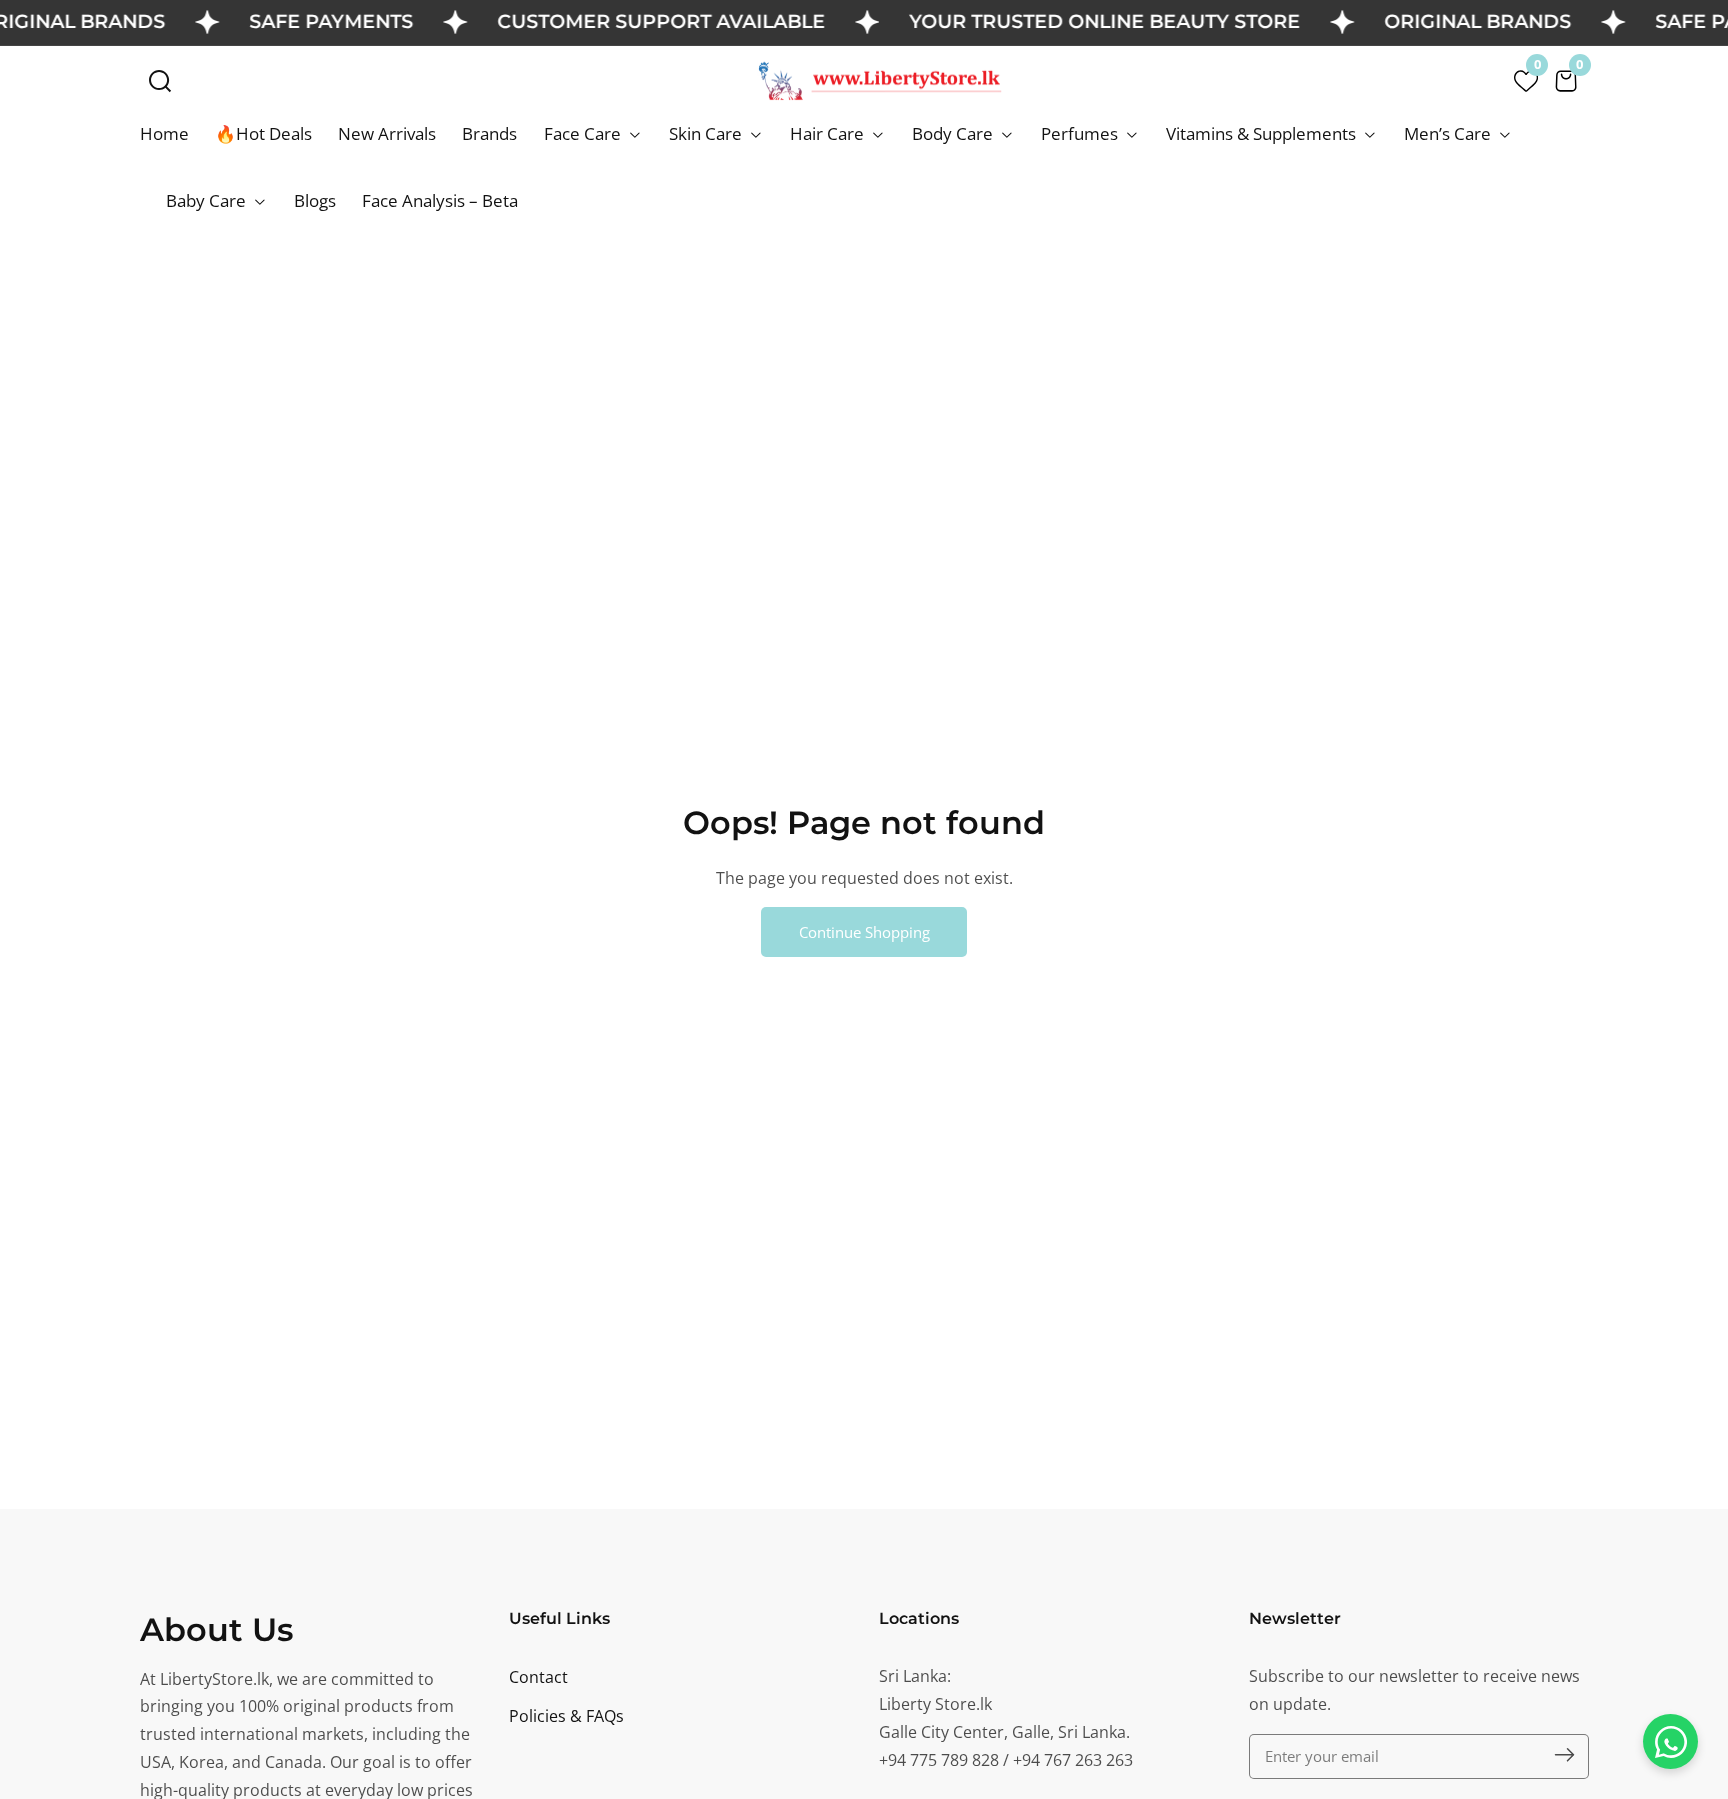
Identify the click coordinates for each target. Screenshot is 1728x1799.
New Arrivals (387, 133)
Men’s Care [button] (1449, 133)
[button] (160, 81)
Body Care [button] (954, 133)
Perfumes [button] (1081, 133)
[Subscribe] (1564, 1756)
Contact (538, 1677)
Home (164, 133)
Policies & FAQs (566, 1716)
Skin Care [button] (707, 133)
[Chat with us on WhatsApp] (1670, 1741)
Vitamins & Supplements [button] (1263, 133)
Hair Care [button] (829, 133)
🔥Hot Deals (263, 133)
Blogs (315, 200)
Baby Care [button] (208, 200)
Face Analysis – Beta (440, 200)
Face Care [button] (584, 133)
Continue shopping (864, 932)
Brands (489, 133)
